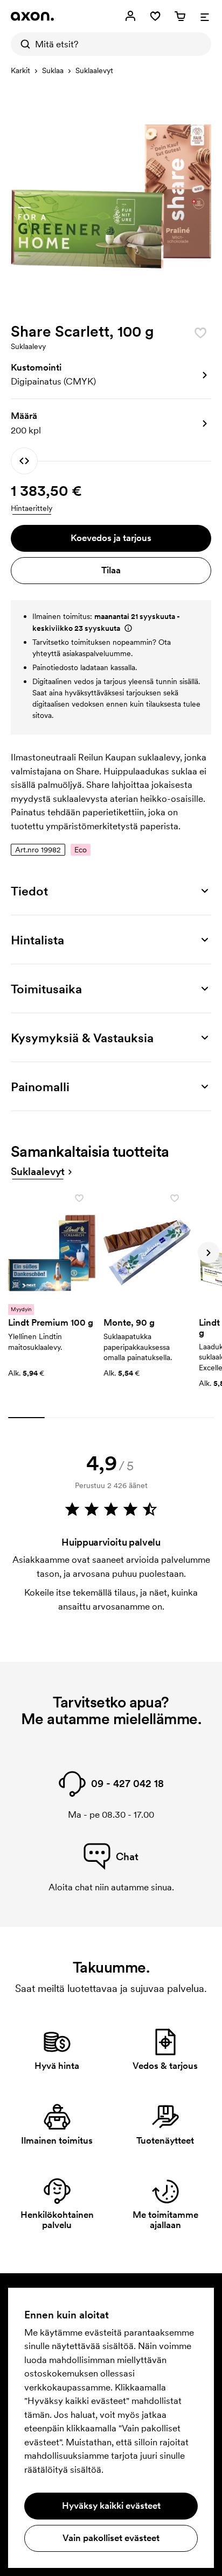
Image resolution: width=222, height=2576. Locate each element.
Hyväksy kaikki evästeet (111, 2506)
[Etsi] (23, 44)
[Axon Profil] (32, 16)
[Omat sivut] (130, 16)
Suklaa (53, 70)
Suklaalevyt (94, 70)
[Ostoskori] (180, 16)
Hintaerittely (32, 508)
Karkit (20, 70)
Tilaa (111, 570)
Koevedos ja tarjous (111, 538)
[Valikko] (205, 16)
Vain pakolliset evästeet (111, 2538)
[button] (111, 375)
